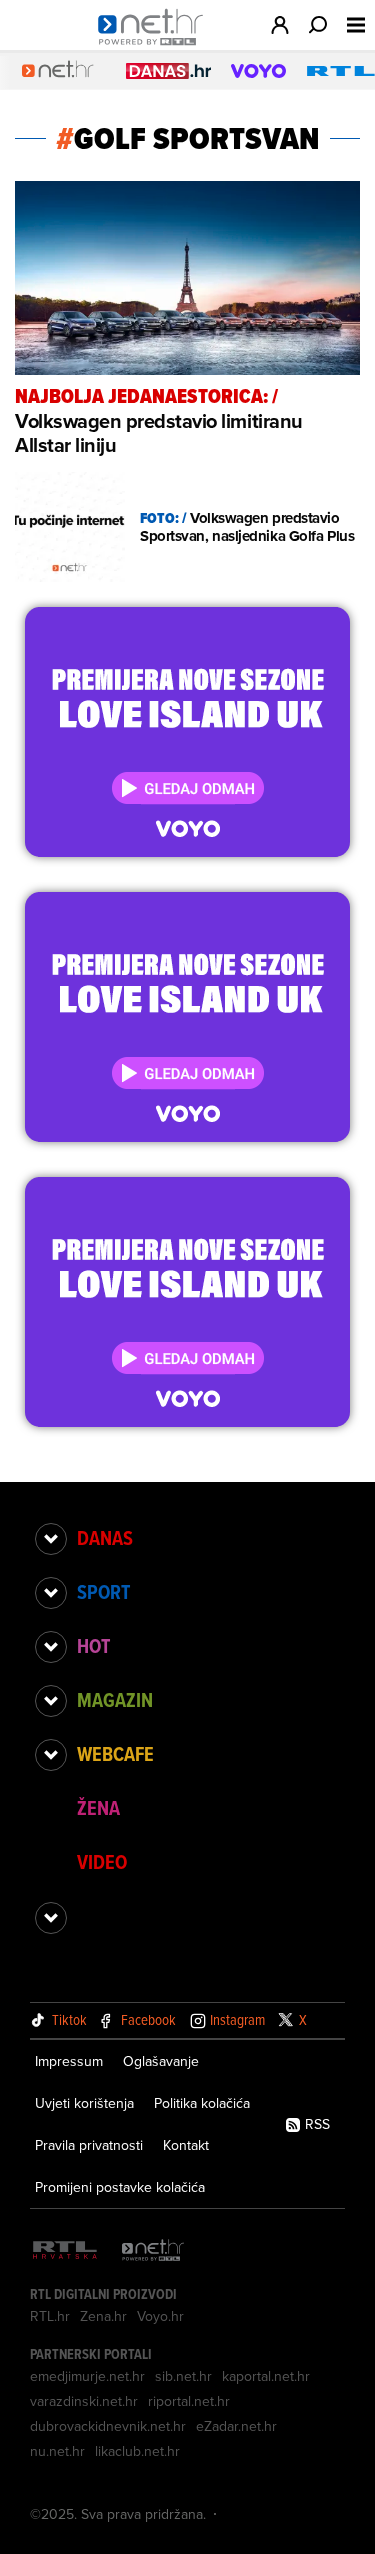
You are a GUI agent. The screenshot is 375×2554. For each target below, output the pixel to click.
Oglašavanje (161, 2061)
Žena (98, 1808)
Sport (103, 1592)
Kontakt (186, 2145)
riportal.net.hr (189, 2401)
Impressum (69, 2061)
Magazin (115, 1700)
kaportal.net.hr (266, 2376)
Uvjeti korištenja (84, 2103)
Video (102, 1862)
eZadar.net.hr (236, 2426)
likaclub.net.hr (137, 2451)
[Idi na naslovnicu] (155, 46)
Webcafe (115, 1754)
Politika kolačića (202, 2103)
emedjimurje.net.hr (87, 2376)
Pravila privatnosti (89, 2145)
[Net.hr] (153, 2251)
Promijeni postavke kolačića (120, 2187)
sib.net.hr (183, 2376)
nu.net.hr (57, 2451)
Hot (93, 1646)
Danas (105, 1538)
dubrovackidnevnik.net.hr (108, 2426)
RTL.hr (50, 2316)
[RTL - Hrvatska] (65, 2251)
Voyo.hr (160, 2316)
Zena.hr (103, 2316)
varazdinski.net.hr (84, 2401)
